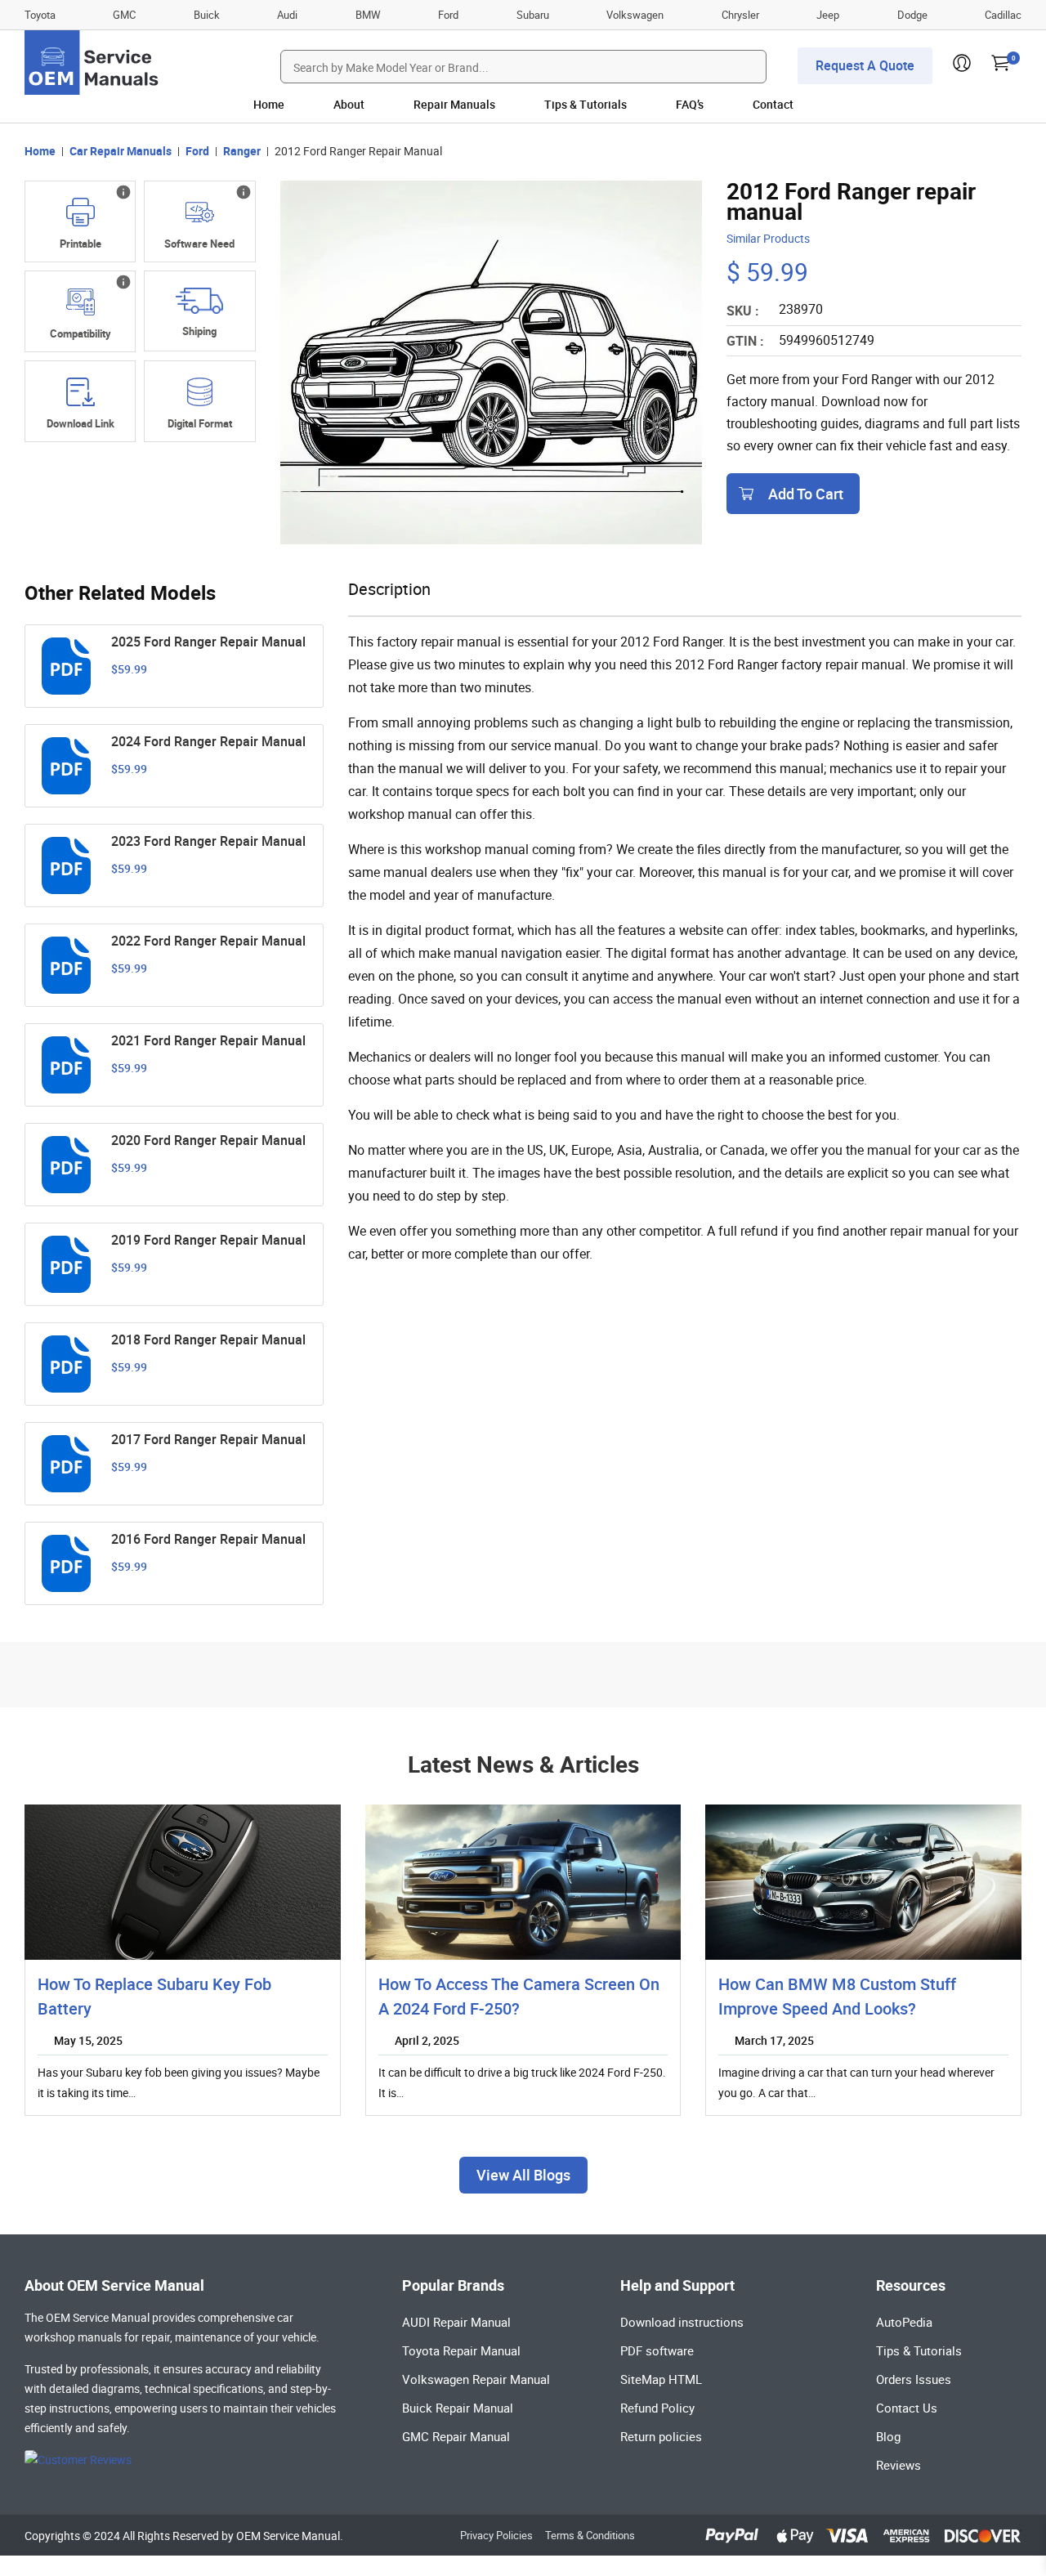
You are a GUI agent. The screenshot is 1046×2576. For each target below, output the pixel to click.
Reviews (898, 2465)
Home (269, 104)
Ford (448, 15)
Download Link (80, 423)
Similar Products (768, 238)
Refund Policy (657, 2408)
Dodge (912, 15)
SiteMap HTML (661, 2379)
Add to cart (806, 494)
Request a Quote (865, 65)
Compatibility (80, 333)
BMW (368, 15)
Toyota (40, 15)
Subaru (533, 15)
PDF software (657, 2350)
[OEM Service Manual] (93, 63)
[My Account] (962, 67)
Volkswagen (635, 15)
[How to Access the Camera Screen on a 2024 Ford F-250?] (523, 1882)
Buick (207, 15)
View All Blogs (523, 2175)
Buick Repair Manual (458, 2408)
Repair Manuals (454, 104)
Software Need (199, 244)
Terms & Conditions (590, 2535)
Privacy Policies (496, 2535)
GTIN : (745, 341)
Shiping (199, 331)
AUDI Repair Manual (456, 2322)
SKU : (743, 311)
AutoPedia (904, 2322)
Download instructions (682, 2322)
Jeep (828, 15)
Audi (287, 15)
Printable (80, 244)
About (349, 104)
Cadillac (1003, 15)
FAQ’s (690, 104)
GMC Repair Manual (456, 2436)
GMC (124, 15)
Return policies (661, 2436)
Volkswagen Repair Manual (476, 2379)
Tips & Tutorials (586, 104)
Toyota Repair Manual (461, 2350)
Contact (773, 104)
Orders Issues (914, 2379)
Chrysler (740, 15)
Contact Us (907, 2408)
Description (389, 589)
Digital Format (200, 423)
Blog (888, 2436)
